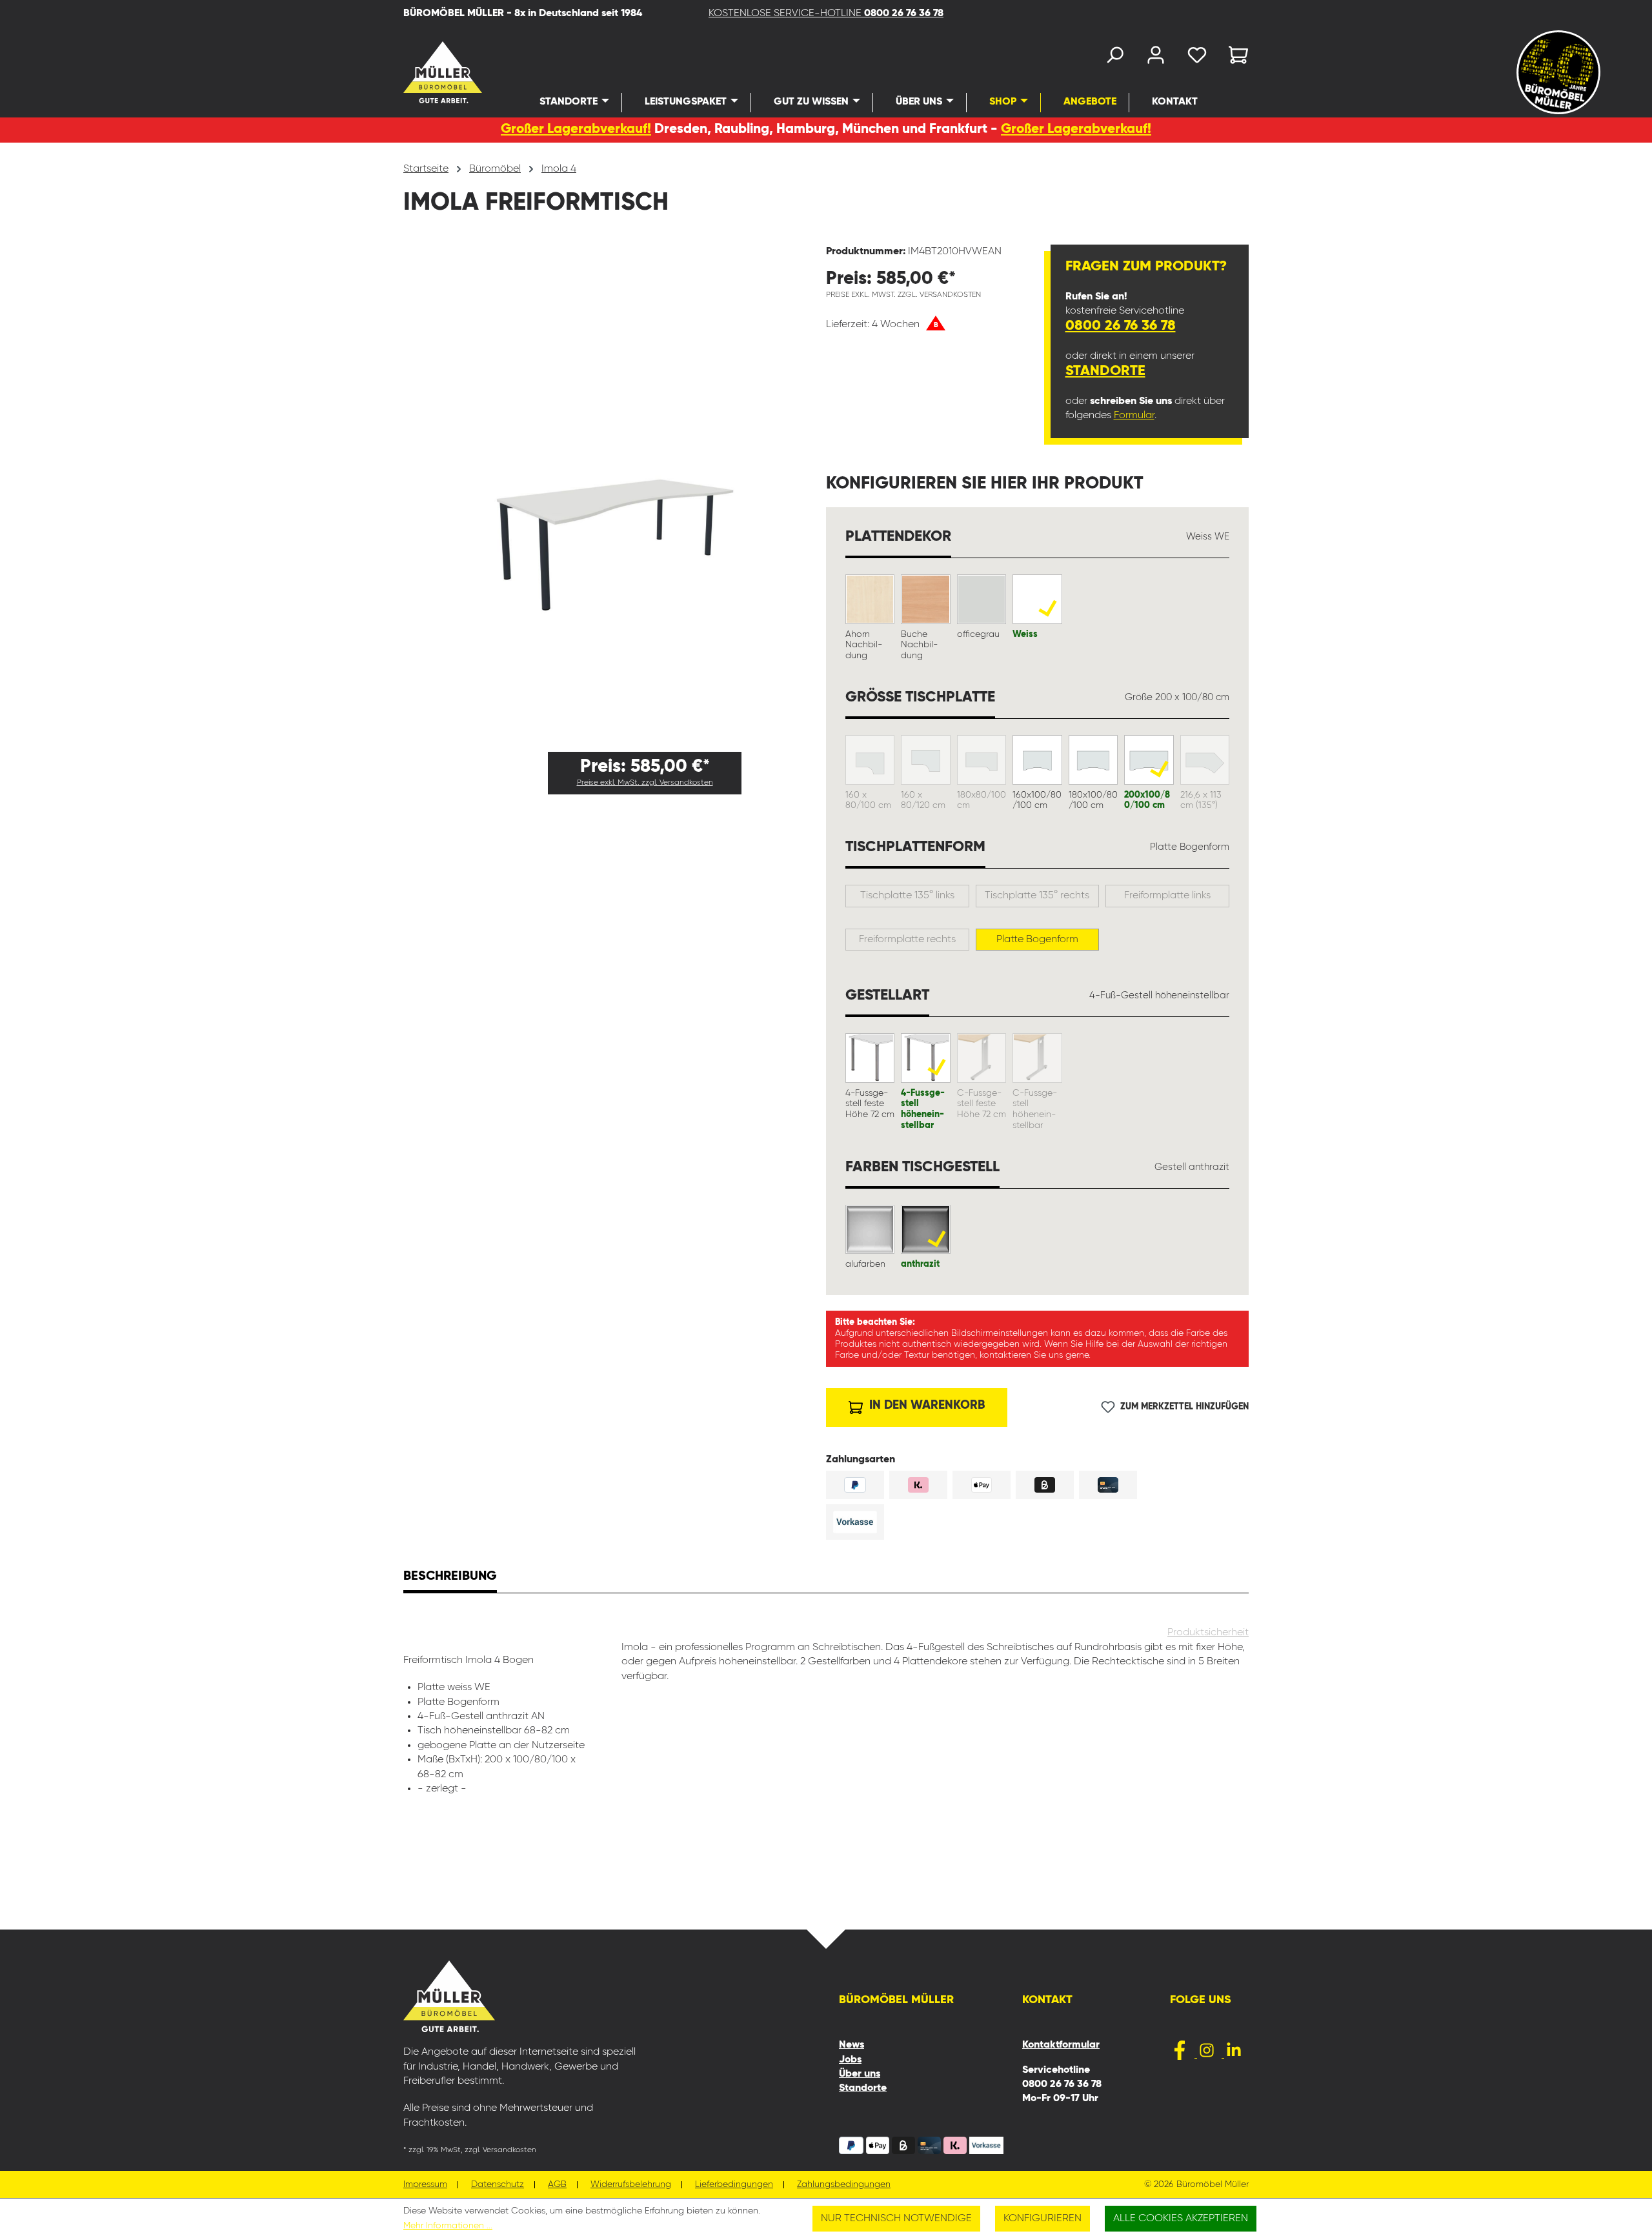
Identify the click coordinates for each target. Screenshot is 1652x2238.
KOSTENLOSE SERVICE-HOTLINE (826, 14)
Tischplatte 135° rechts (1037, 896)
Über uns (860, 2074)
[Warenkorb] (1234, 58)
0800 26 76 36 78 (1121, 326)
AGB (557, 2185)
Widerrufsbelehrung (631, 2185)
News (851, 2045)
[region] (615, 493)
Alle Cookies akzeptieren (1181, 2219)
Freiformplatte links (1167, 896)
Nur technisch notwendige (896, 2219)
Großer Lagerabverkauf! (576, 129)
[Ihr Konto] (1156, 58)
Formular (1134, 416)
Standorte (1105, 371)
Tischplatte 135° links (907, 896)
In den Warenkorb (925, 1405)
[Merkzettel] (1197, 58)
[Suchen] (1114, 58)
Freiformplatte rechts (907, 940)
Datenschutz (498, 2185)
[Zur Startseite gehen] (426, 72)
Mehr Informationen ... (448, 2226)
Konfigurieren (1043, 2219)
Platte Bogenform (1037, 940)
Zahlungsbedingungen (844, 2185)
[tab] (450, 1578)
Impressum (425, 2185)
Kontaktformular (1061, 2045)
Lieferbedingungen (734, 2185)
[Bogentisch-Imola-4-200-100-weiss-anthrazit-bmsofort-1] (614, 493)
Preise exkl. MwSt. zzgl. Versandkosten (645, 783)
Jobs (850, 2060)
